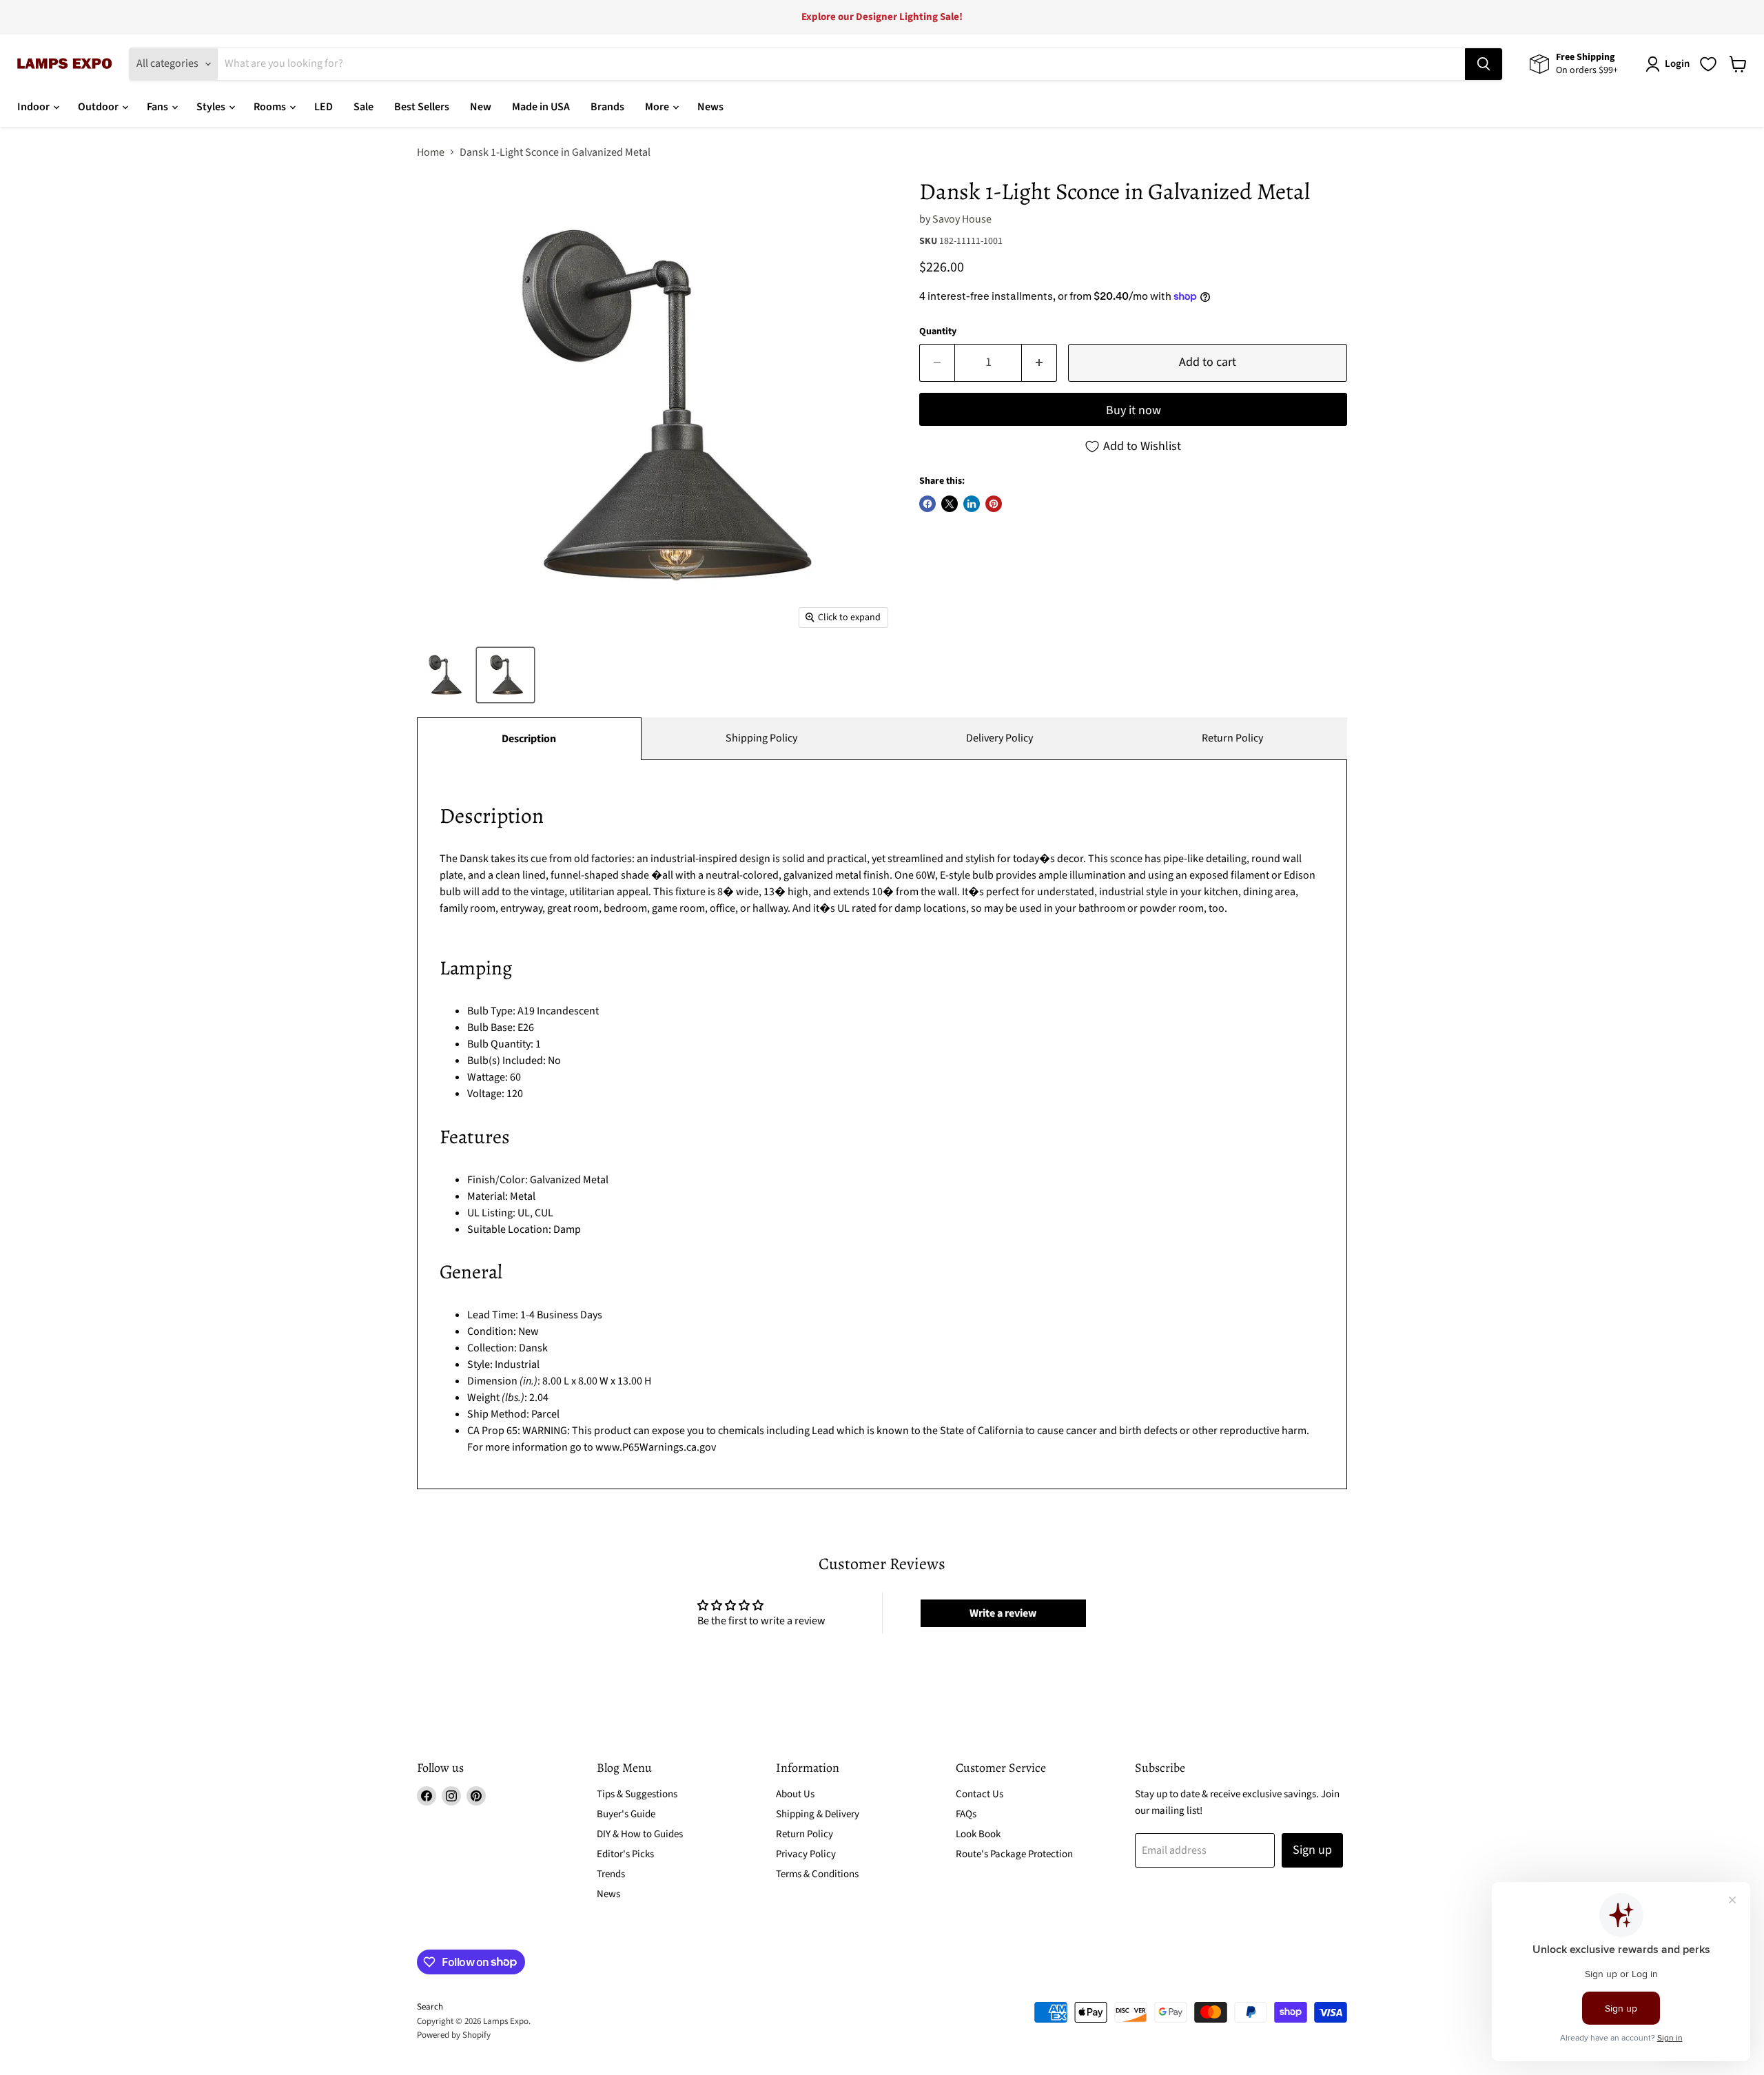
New (481, 107)
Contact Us (980, 1794)
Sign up (1312, 1850)
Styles (212, 107)
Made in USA (541, 107)
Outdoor (99, 107)
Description (529, 739)
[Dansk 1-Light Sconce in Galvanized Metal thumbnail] (444, 675)
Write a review (1003, 1613)
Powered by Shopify (454, 2035)
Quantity (938, 331)
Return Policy (1232, 738)
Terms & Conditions (817, 1874)
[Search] (1484, 64)
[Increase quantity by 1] (1039, 363)
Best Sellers (422, 107)
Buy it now (1134, 410)
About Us (795, 1794)
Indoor (34, 107)
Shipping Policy (761, 738)
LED (324, 107)
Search (430, 2007)
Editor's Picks (625, 1854)
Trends (611, 1874)
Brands (607, 107)
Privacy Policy (806, 1854)
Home (431, 152)
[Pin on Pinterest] (994, 504)
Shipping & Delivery (818, 1814)
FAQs (966, 1814)
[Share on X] (950, 504)
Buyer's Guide (626, 1814)
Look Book (978, 1834)
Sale (363, 107)
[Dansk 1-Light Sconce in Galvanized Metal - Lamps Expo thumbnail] (505, 675)
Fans (158, 107)
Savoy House (962, 219)
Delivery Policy (999, 738)
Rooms (271, 107)
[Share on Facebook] (927, 504)
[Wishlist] (1708, 64)
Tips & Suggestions (637, 1794)
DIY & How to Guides (640, 1834)
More (658, 107)
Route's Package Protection (1014, 1854)
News (710, 107)
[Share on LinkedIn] (972, 504)
